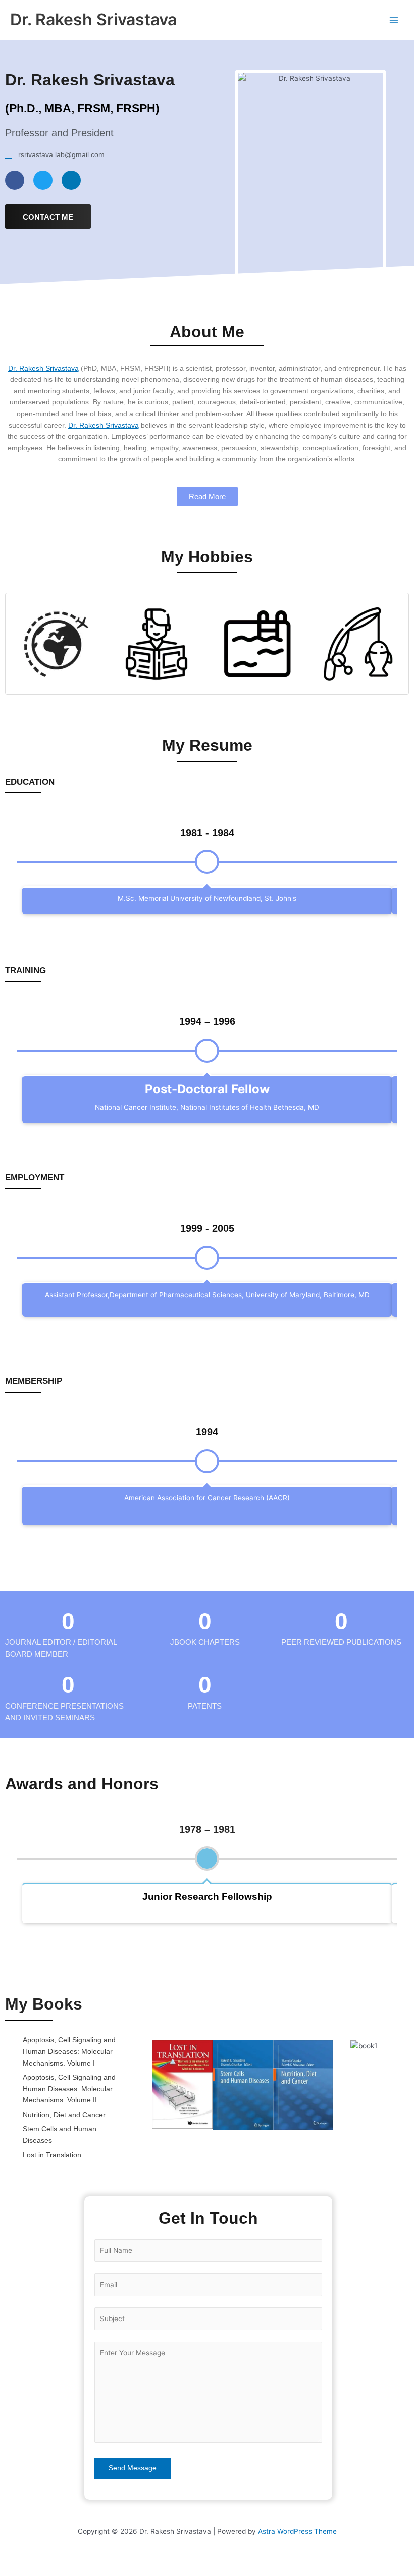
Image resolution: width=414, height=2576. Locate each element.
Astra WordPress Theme (297, 2531)
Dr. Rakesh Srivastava (93, 19)
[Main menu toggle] (394, 20)
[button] (142, 2085)
